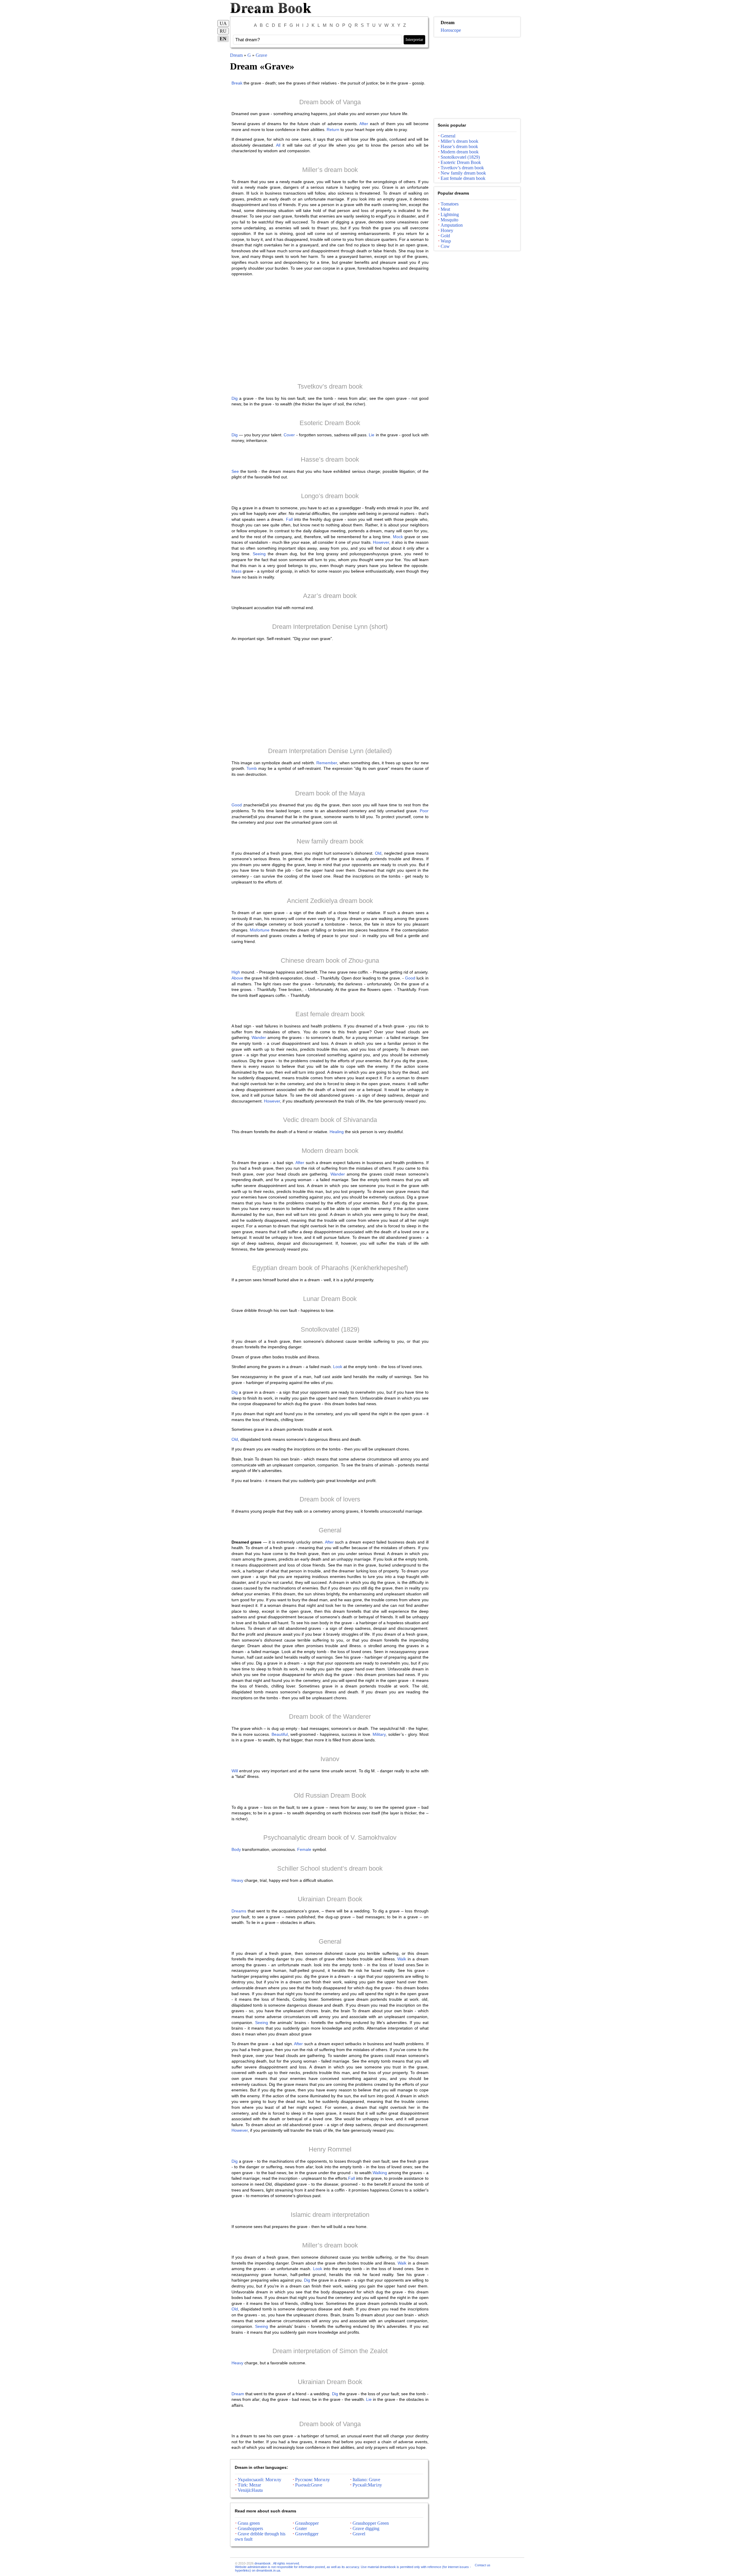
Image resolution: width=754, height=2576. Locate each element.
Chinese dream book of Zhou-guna (330, 960)
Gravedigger (307, 2534)
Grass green (249, 2523)
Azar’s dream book (330, 596)
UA (223, 23)
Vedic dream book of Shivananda (330, 1120)
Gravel (359, 2534)
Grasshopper (307, 2523)
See (235, 471)
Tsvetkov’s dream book (330, 386)
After (364, 124)
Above (237, 978)
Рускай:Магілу (367, 2485)
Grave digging (366, 2528)
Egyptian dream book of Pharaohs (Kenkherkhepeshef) (330, 1268)
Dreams (239, 1911)
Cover (289, 435)
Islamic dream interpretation (330, 2215)
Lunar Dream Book (330, 1299)
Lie (372, 435)
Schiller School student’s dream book (330, 1868)
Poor (424, 811)
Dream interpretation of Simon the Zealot (330, 2351)
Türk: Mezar (249, 2485)
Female (304, 1849)
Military (379, 1734)
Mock (398, 537)
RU (223, 31)
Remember (327, 763)
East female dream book (330, 1014)
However (381, 542)
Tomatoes (450, 204)
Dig (235, 398)
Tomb (252, 768)
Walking (380, 2173)
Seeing (259, 554)
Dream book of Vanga (330, 102)
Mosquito (449, 220)
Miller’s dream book (330, 170)
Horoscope (451, 30)
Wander (259, 1037)
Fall (289, 519)
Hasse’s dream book (330, 459)
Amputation (452, 225)
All (278, 145)
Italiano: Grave (366, 2480)
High (236, 972)
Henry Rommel (330, 2149)
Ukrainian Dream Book (330, 1899)
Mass (237, 571)
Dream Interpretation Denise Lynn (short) (330, 627)
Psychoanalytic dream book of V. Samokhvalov (330, 1837)
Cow (445, 246)
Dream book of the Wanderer (330, 1716)
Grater (301, 2528)
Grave (261, 55)
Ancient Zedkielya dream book (330, 901)
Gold (445, 236)
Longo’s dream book (330, 496)
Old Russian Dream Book (330, 1795)
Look (338, 1367)
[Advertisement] (330, 329)
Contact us (483, 2565)
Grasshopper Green (371, 2523)
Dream (236, 55)
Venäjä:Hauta (250, 2490)
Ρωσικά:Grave (309, 2485)
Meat (445, 209)
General (330, 1530)
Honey (447, 230)
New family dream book (330, 841)
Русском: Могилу (312, 2480)
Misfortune (260, 930)
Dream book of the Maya (330, 793)
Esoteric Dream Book (330, 423)
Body (236, 1849)
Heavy (237, 1880)
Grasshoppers (250, 2528)
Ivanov (330, 1759)
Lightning (450, 214)
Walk (402, 1959)
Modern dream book (330, 1151)
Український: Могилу (259, 2480)
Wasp (446, 241)
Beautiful (280, 1734)
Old (378, 853)
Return (333, 130)
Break (237, 83)
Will (235, 1771)
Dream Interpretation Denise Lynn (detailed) (330, 751)
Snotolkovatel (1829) (330, 1329)
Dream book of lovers (330, 1499)
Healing (337, 1132)
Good (237, 805)
